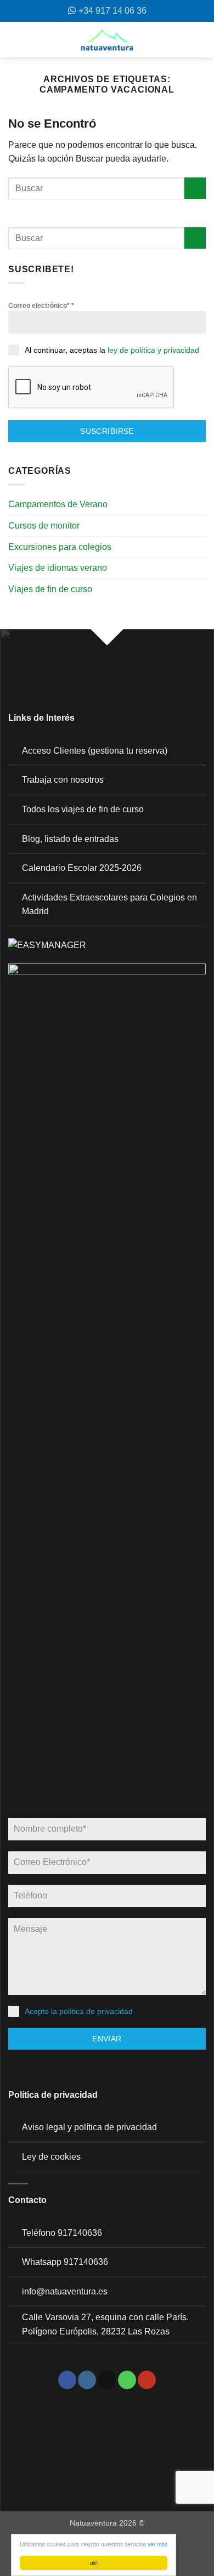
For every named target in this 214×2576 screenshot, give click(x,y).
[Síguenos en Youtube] (147, 2380)
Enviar (107, 2039)
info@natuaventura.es (65, 2291)
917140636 (80, 2233)
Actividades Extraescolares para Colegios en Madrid (109, 905)
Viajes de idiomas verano (58, 568)
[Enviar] (195, 188)
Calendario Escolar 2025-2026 (82, 868)
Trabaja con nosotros (63, 780)
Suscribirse (107, 431)
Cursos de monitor (44, 526)
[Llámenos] (127, 2380)
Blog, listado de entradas (70, 839)
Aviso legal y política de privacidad (89, 2127)
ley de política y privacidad (153, 350)
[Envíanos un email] (107, 2380)
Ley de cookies (51, 2157)
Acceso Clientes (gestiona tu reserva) (95, 751)
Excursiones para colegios (60, 547)
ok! (94, 2563)
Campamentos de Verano (58, 504)
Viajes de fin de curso (50, 589)
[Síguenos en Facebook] (67, 2380)
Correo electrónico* (41, 306)
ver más (157, 2544)
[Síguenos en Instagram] (87, 2380)
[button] (13, 40)
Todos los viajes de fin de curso (83, 809)
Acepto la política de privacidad (79, 2011)
